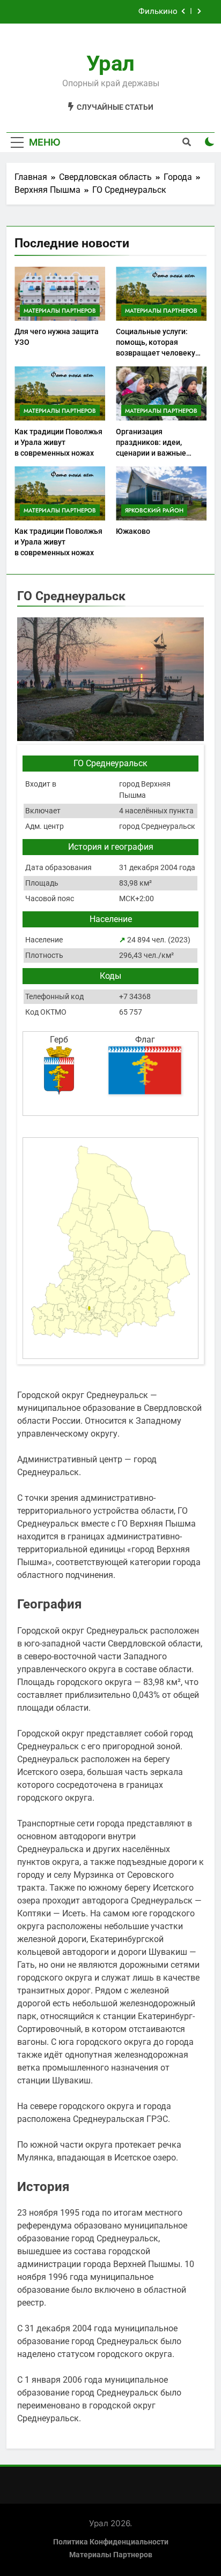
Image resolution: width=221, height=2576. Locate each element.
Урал (110, 63)
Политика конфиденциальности (111, 2542)
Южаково (133, 531)
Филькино (158, 12)
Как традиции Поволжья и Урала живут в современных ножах (58, 442)
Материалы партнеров (60, 311)
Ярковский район (154, 510)
